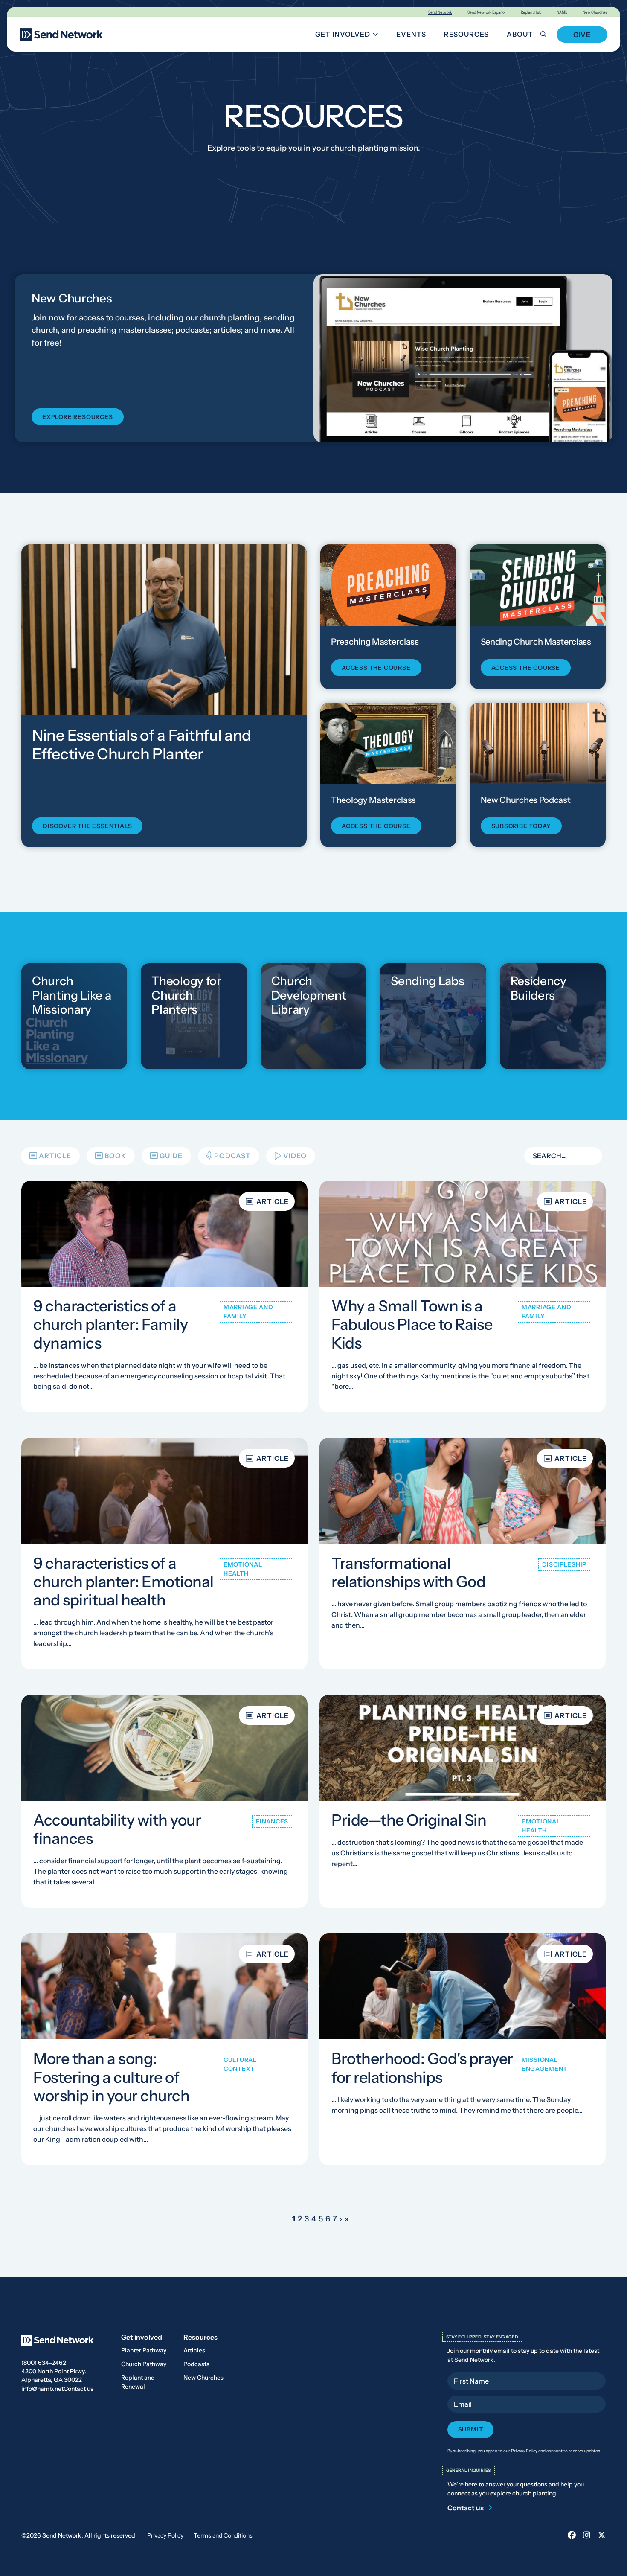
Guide (171, 1156)
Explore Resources (78, 417)
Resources (466, 34)
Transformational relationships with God (408, 1572)
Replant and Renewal (138, 2382)
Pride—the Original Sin (409, 1820)
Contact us (78, 2389)
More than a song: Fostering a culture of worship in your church (111, 2077)
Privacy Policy (165, 2535)
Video (295, 1156)
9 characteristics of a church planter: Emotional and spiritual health (123, 1581)
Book (115, 1156)
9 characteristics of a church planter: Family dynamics (110, 1324)
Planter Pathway (144, 2350)
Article (55, 1156)
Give (582, 35)
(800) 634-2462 (44, 2363)
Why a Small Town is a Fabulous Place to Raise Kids (412, 1324)
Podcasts (196, 2364)
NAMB (562, 12)
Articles (194, 2350)
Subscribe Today (521, 826)
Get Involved (350, 36)
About (520, 34)
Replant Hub (531, 12)
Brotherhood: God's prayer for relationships (422, 2068)
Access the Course (376, 668)
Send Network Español (486, 12)
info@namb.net (42, 2389)
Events (411, 34)
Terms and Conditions (223, 2535)
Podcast (232, 1156)
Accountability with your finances (117, 1829)
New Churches (595, 12)
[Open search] (548, 34)
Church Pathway (144, 2364)
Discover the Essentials (87, 826)
